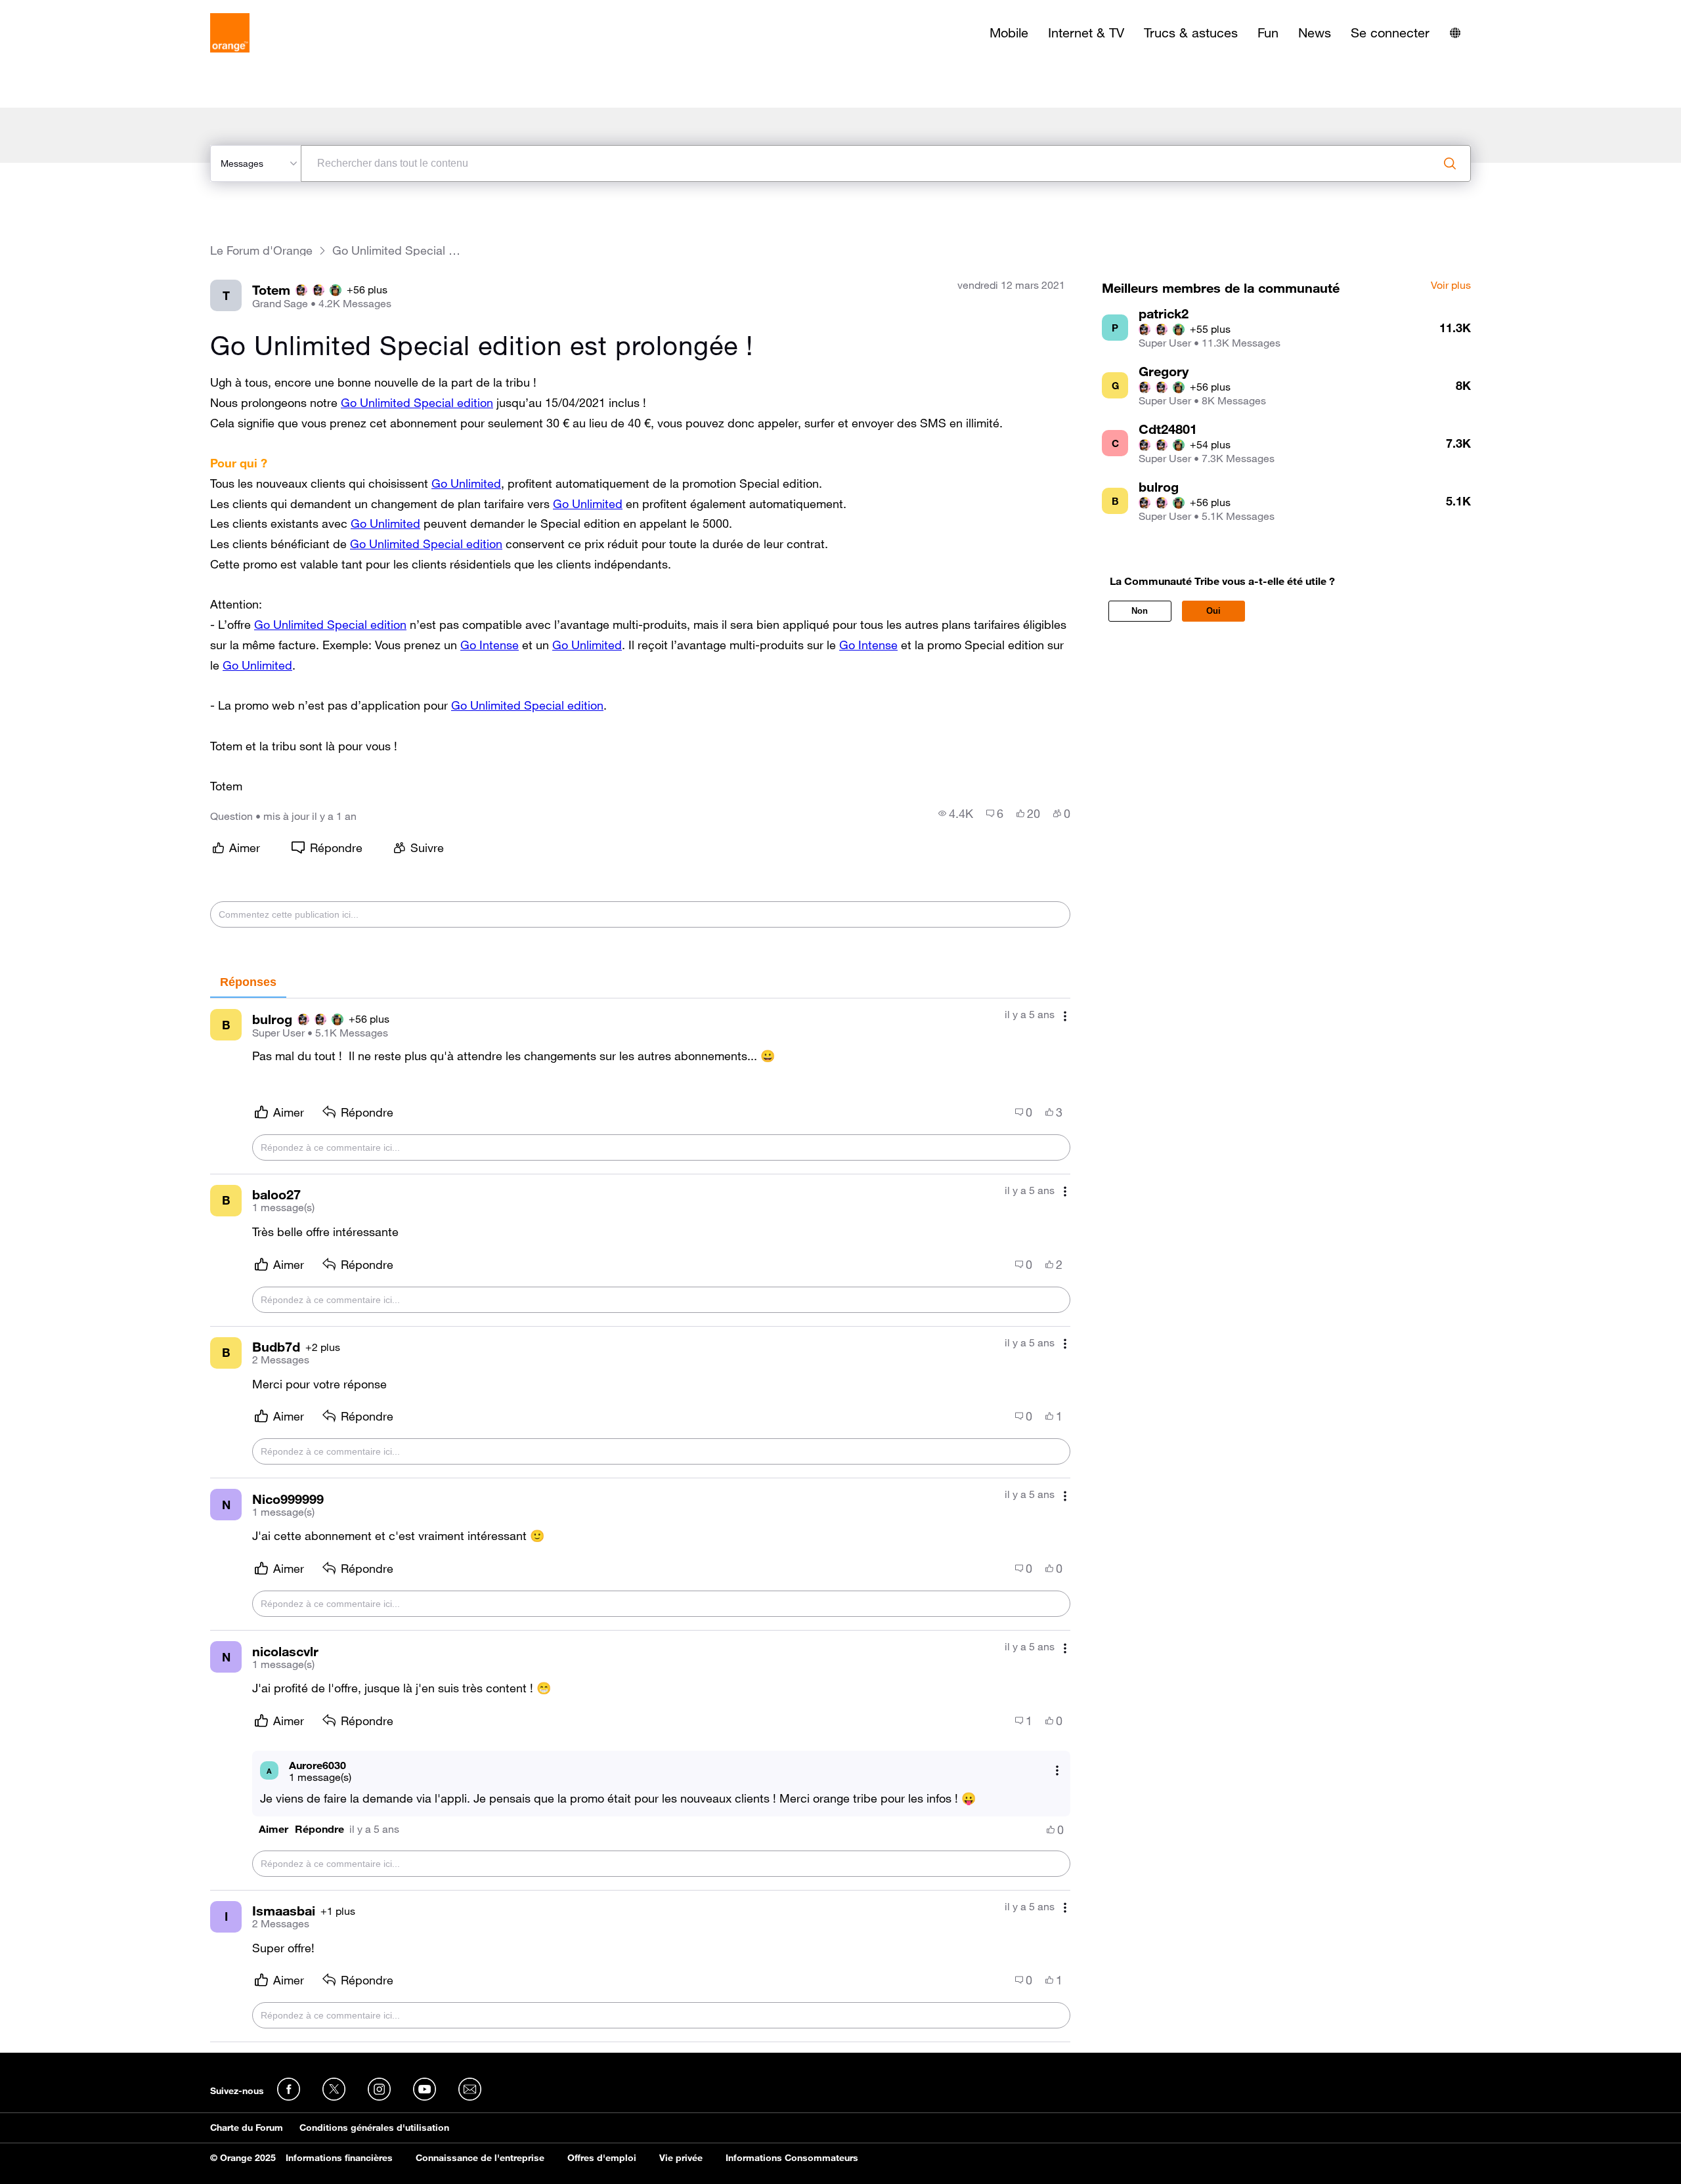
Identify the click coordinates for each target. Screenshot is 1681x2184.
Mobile (1009, 33)
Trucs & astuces (1191, 33)
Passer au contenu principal (70, 10)
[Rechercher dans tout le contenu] (1450, 163)
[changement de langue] (1455, 33)
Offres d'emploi (602, 2158)
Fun (1268, 33)
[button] (273, 1829)
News (1315, 33)
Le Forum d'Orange (261, 250)
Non (1140, 611)
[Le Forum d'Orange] (230, 33)
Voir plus (1451, 286)
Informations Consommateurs (792, 2158)
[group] (956, 813)
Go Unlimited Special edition (417, 402)
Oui (1213, 611)
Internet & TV (1086, 33)
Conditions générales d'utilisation (374, 2128)
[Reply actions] (1057, 1771)
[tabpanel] (640, 1520)
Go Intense (490, 645)
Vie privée (681, 2158)
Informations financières (339, 2158)
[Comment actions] (1065, 1016)
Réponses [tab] (248, 982)
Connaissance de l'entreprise (480, 2158)
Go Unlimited (466, 483)
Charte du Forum (247, 2128)
